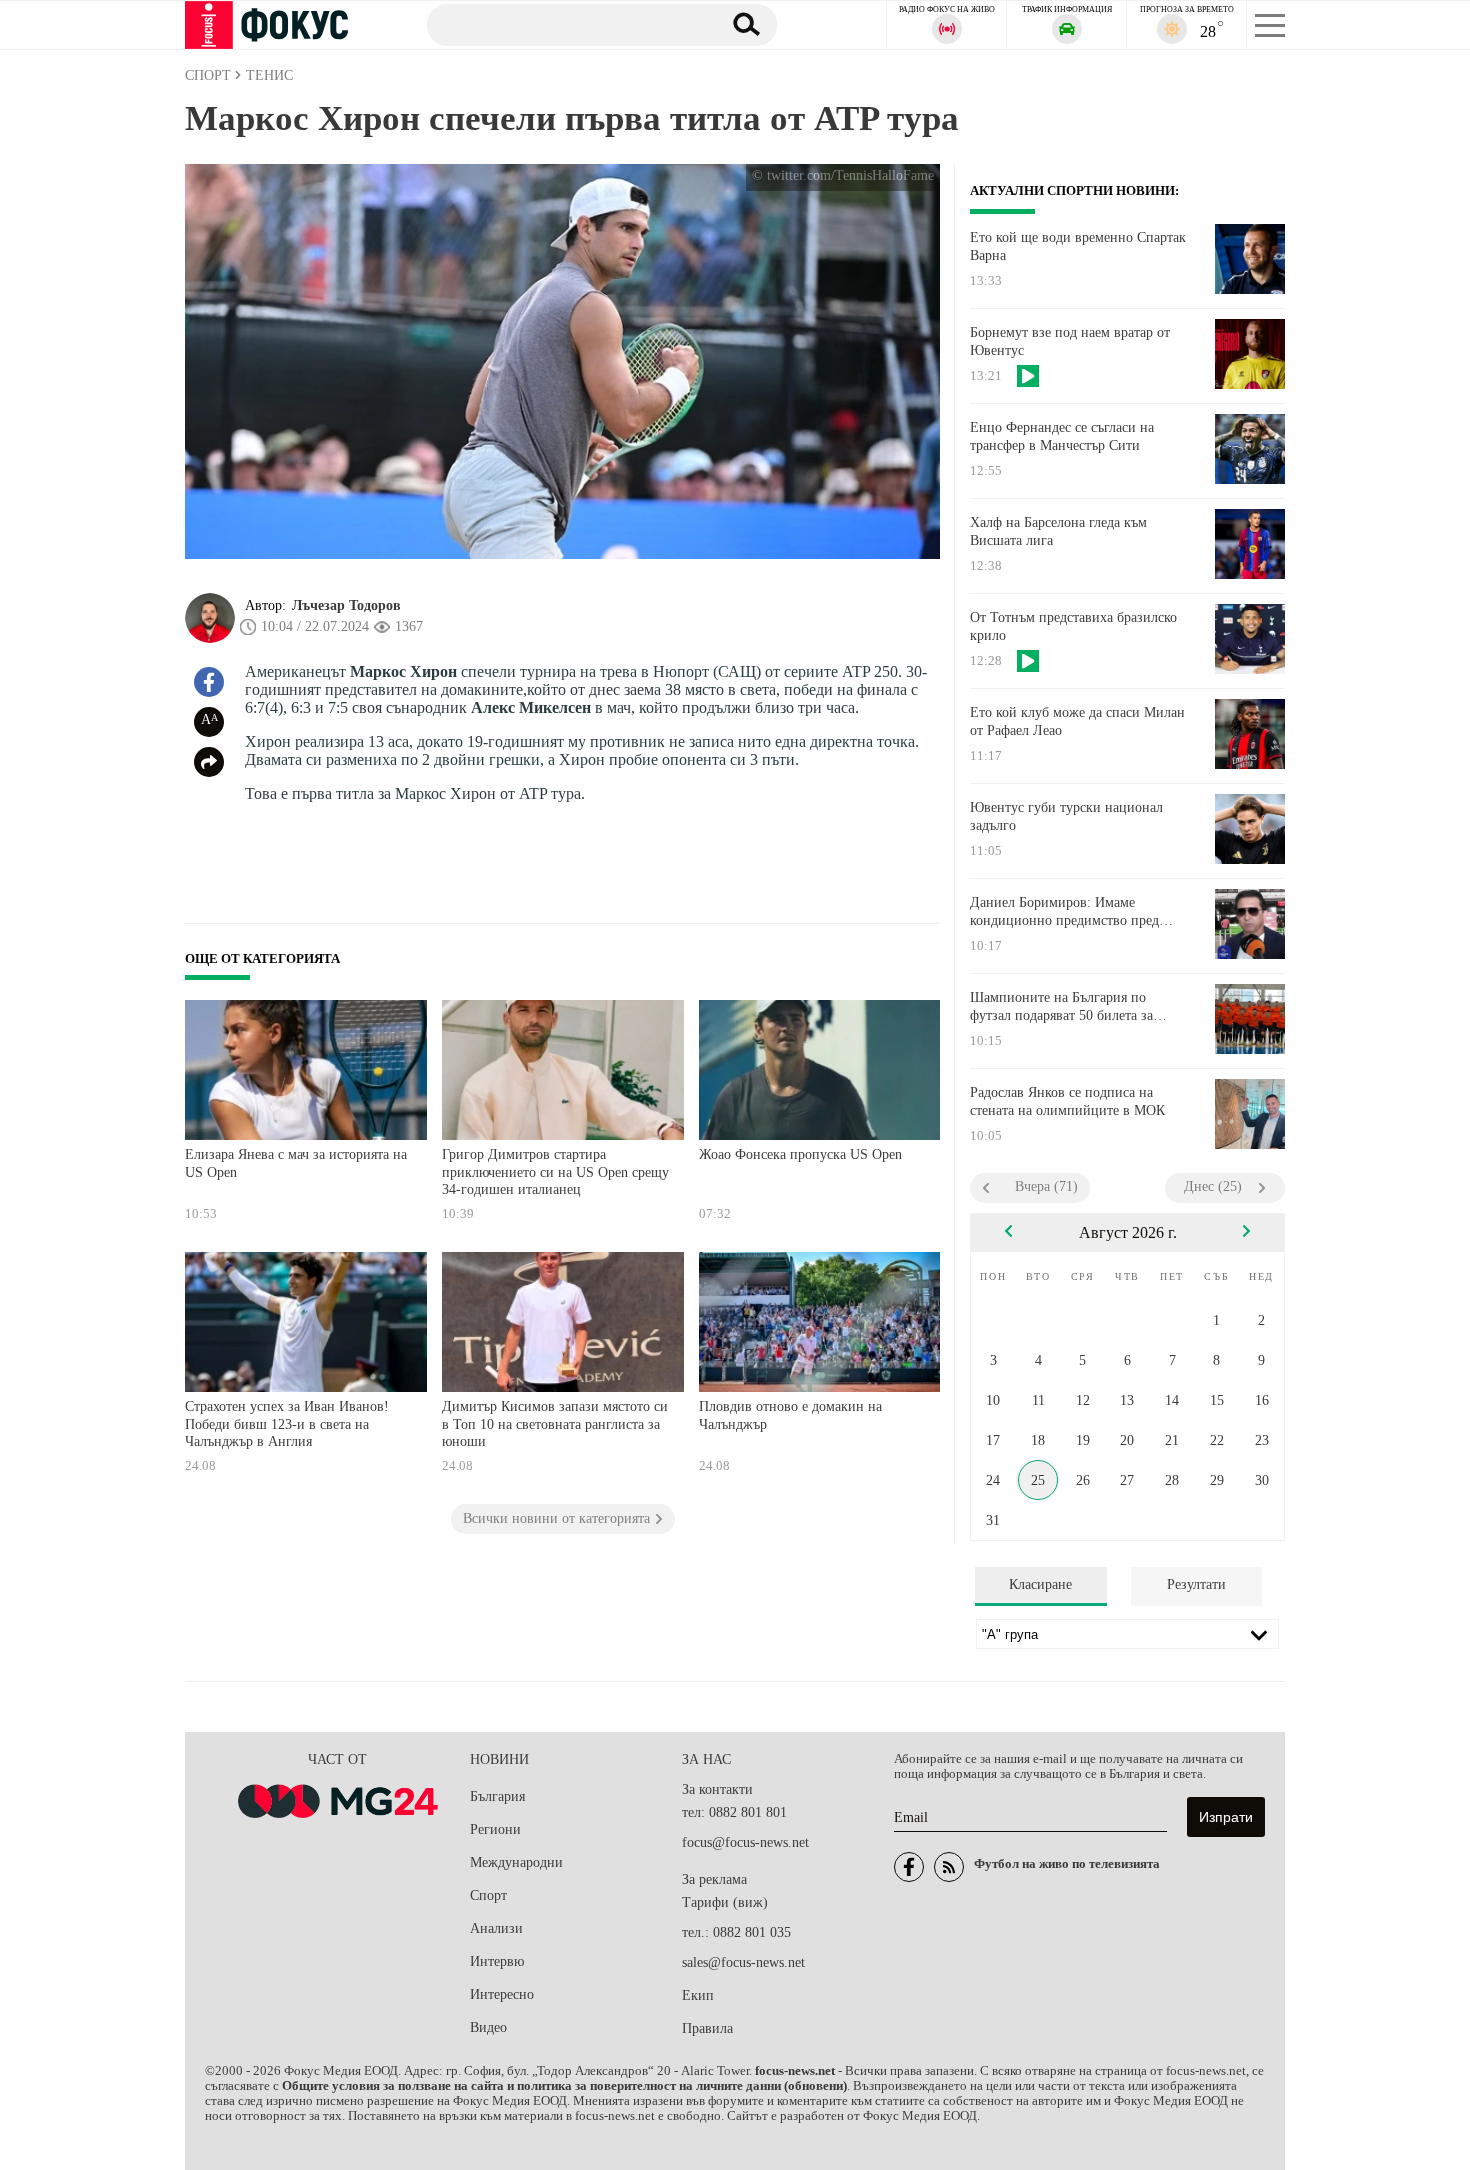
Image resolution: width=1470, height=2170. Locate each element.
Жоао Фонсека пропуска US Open (800, 1154)
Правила (707, 2028)
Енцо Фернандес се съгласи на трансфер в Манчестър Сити (1062, 436)
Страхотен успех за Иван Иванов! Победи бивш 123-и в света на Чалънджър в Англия (287, 1424)
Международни (516, 1862)
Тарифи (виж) (725, 1902)
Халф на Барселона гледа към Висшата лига (1058, 531)
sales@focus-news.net (743, 1962)
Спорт (488, 1895)
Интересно (502, 1994)
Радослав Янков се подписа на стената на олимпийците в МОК (1067, 1101)
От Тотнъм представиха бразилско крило (1073, 626)
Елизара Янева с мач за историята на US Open (296, 1163)
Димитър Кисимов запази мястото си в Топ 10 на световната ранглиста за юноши (555, 1424)
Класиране (1040, 1584)
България (497, 1796)
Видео (488, 2027)
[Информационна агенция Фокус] (909, 1867)
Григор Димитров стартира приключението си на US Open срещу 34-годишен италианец (555, 1172)
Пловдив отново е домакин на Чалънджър (790, 1415)
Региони (495, 1829)
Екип (698, 1995)
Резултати (1196, 1584)
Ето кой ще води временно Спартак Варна (1078, 246)
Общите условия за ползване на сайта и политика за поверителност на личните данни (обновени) (564, 2086)
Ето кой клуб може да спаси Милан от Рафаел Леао (1077, 721)
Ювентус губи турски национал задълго (1066, 816)
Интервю (497, 1961)
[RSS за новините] (949, 1867)
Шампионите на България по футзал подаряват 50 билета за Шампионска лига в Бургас (1061, 1007)
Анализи (496, 1928)
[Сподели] (209, 762)
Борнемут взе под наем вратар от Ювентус (1070, 341)
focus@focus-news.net (745, 1842)
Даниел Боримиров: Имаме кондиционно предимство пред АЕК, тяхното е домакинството (1064, 912)
